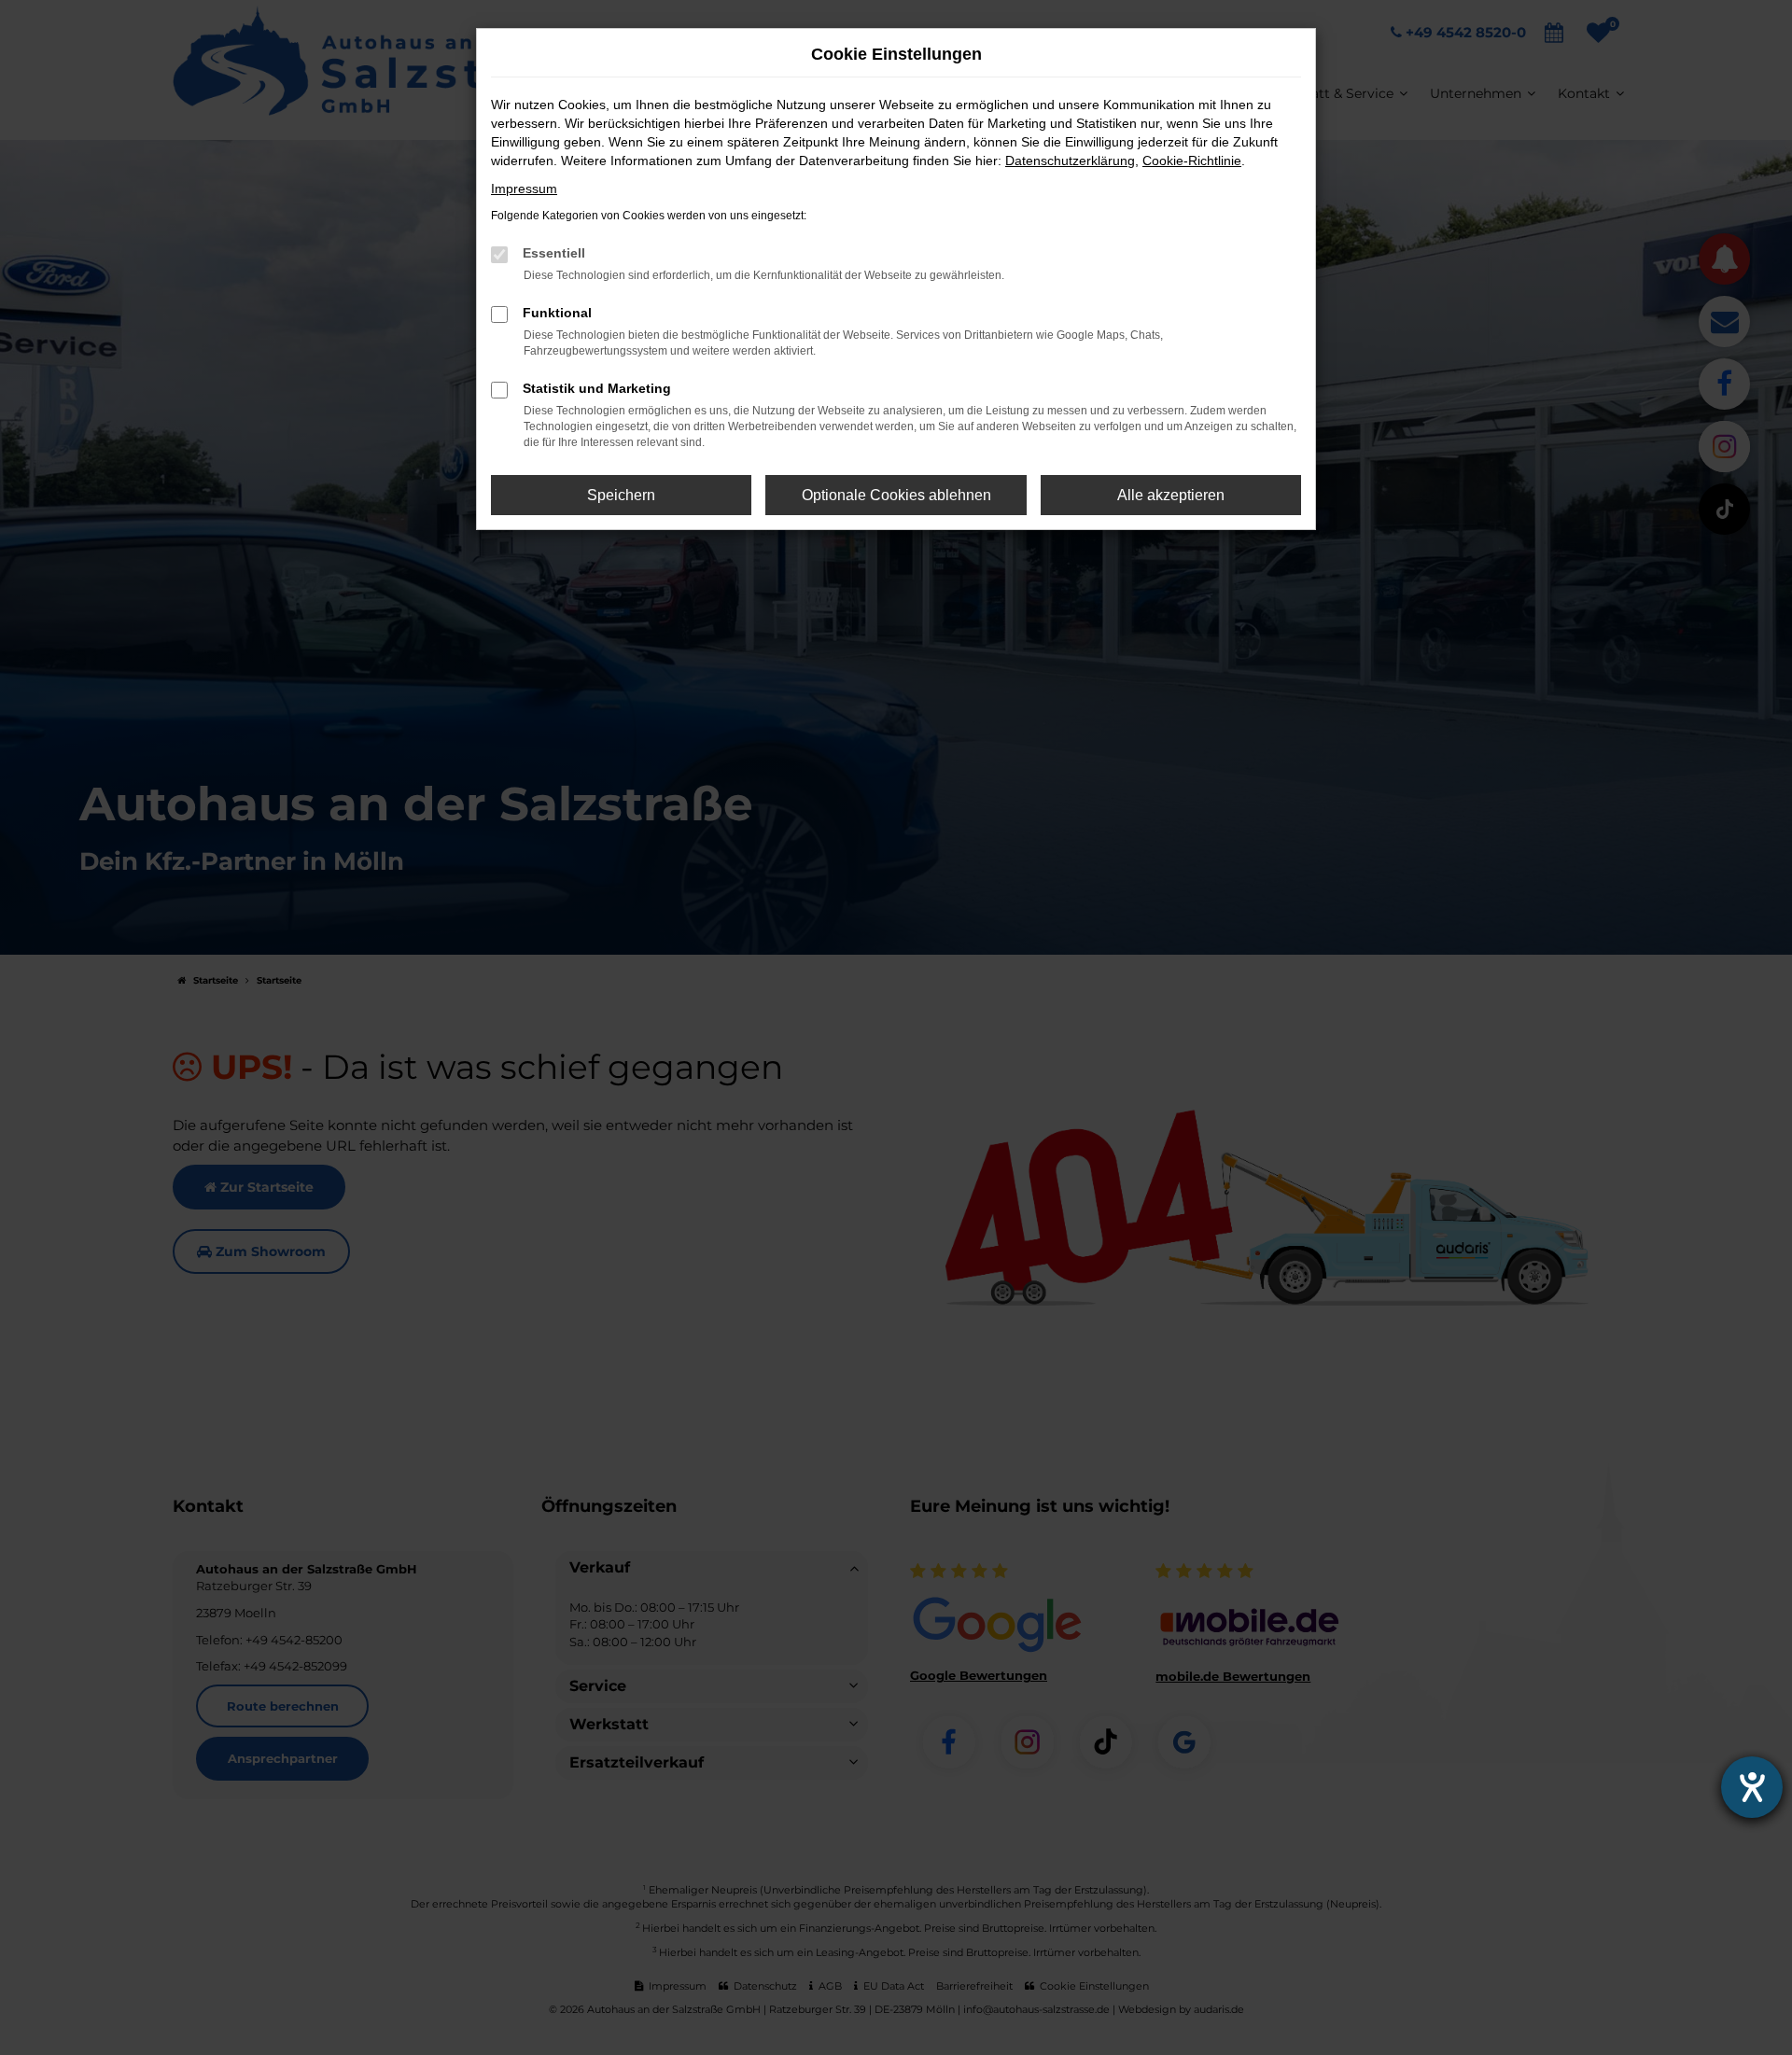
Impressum (524, 189)
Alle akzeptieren (1171, 495)
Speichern (621, 495)
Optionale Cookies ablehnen (896, 495)
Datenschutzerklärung (1070, 161)
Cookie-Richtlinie (1192, 161)
